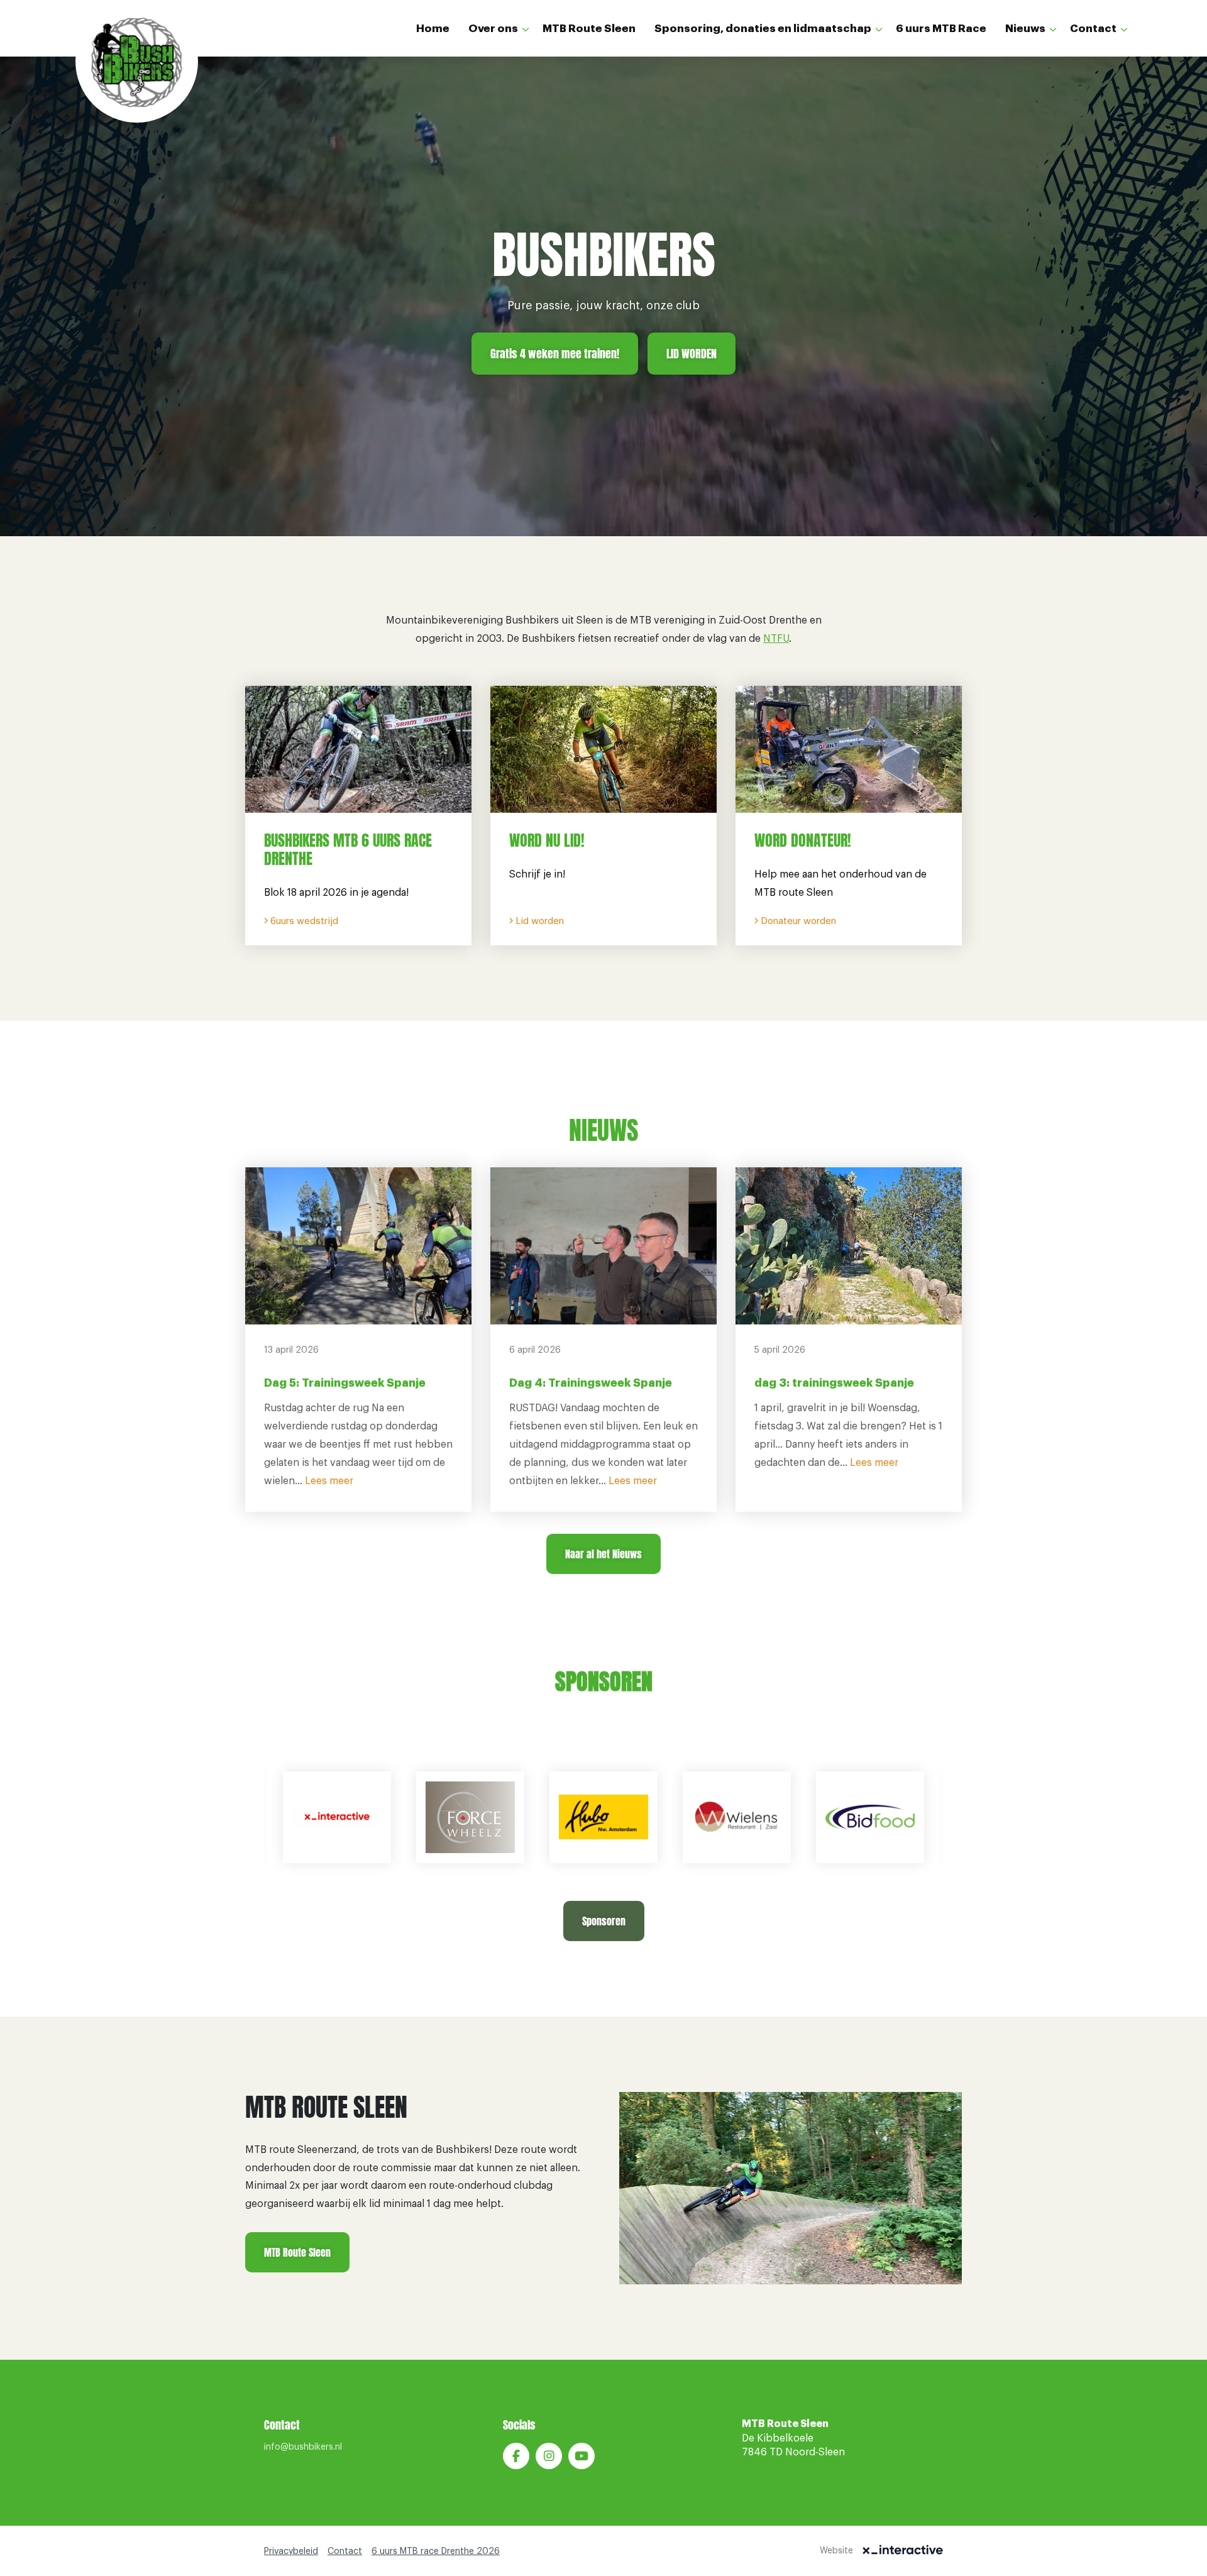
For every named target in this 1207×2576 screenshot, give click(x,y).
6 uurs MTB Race (941, 29)
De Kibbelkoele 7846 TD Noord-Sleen (793, 2438)
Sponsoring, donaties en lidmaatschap (763, 29)
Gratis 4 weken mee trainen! (555, 354)
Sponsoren (604, 1921)
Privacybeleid (291, 2551)
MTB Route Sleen (589, 29)
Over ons (493, 29)
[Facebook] (516, 2456)
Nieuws (1025, 29)
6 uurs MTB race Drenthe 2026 (436, 2551)
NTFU (776, 639)
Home (433, 29)
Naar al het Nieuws (603, 1554)
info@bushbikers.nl (303, 2447)
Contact (1093, 29)
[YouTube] (581, 2456)
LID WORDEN (692, 354)
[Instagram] (549, 2456)
